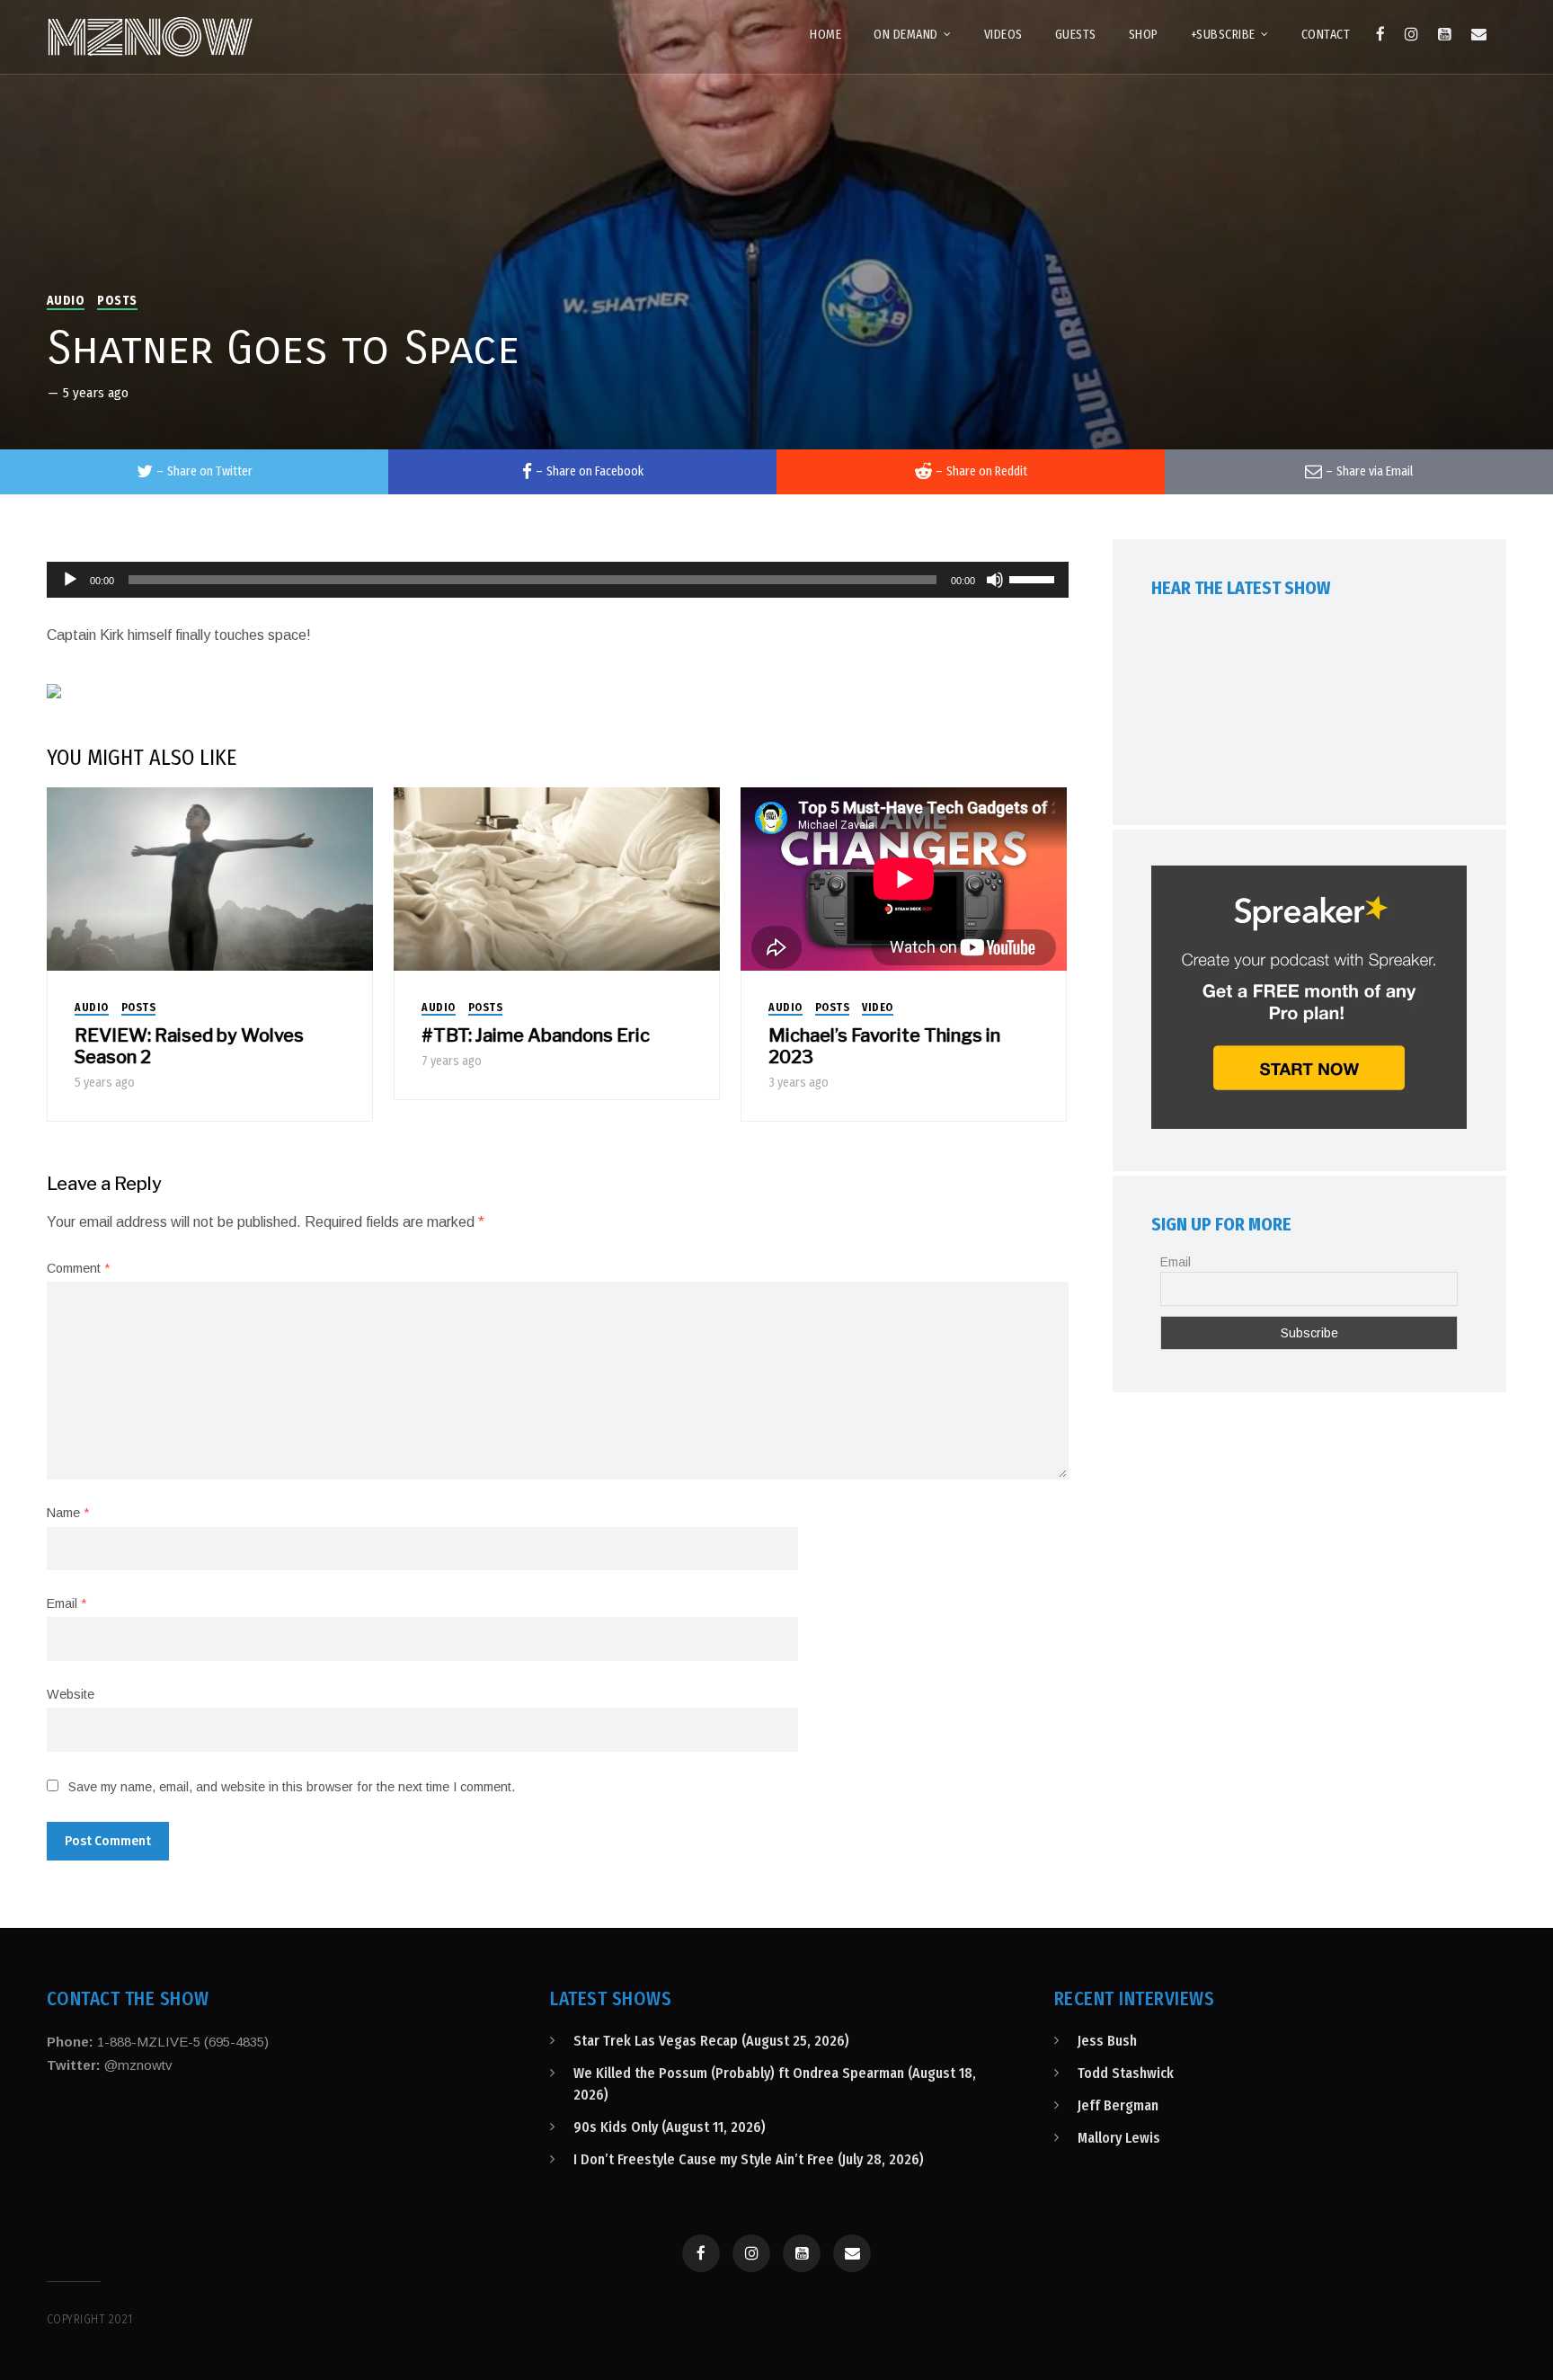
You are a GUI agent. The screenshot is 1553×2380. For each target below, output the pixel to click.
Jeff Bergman (1118, 2105)
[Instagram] (1411, 34)
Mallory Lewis (1119, 2138)
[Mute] (995, 580)
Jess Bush (1107, 2041)
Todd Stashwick (1126, 2073)
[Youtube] (1445, 34)
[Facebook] (1380, 34)
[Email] (1479, 34)
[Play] (70, 580)
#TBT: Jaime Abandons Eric (536, 1035)
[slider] (1034, 578)
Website (71, 1694)
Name (68, 1513)
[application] (558, 580)
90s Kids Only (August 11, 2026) (670, 2127)
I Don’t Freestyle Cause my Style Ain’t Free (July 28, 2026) (749, 2159)
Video (878, 1008)
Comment (78, 1268)
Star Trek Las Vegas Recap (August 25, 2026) (711, 2041)
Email (67, 1603)
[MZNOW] (150, 37)
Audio (66, 301)
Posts (117, 301)
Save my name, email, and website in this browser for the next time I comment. (292, 1787)
